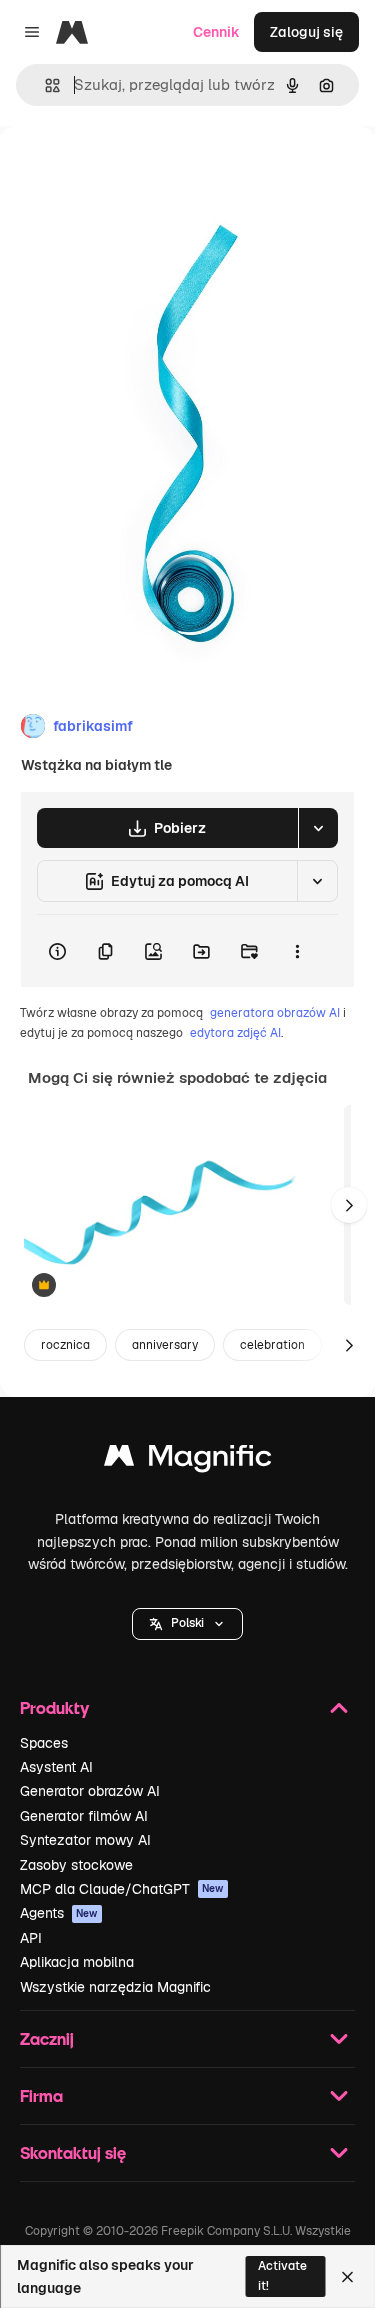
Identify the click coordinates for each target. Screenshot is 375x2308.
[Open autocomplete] (44, 85)
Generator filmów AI (84, 1816)
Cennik (216, 32)
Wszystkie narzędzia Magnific (115, 1987)
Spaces (44, 1743)
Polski (187, 1623)
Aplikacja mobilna (77, 1962)
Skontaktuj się (73, 2152)
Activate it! (282, 2275)
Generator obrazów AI (90, 1791)
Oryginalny (138, 171)
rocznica (65, 1345)
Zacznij (47, 2038)
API (31, 1938)
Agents (59, 1913)
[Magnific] (188, 1460)
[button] (187, 1624)
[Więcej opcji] (297, 951)
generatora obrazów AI (275, 1013)
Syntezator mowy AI (85, 1840)
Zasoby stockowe (76, 1865)
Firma (41, 2095)
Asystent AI (56, 1767)
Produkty (54, 1707)
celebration (272, 1345)
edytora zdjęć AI (235, 1033)
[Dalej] (349, 1205)
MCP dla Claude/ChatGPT (122, 1889)
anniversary (165, 1345)
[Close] (347, 2277)
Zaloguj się (306, 32)
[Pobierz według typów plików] (318, 828)
